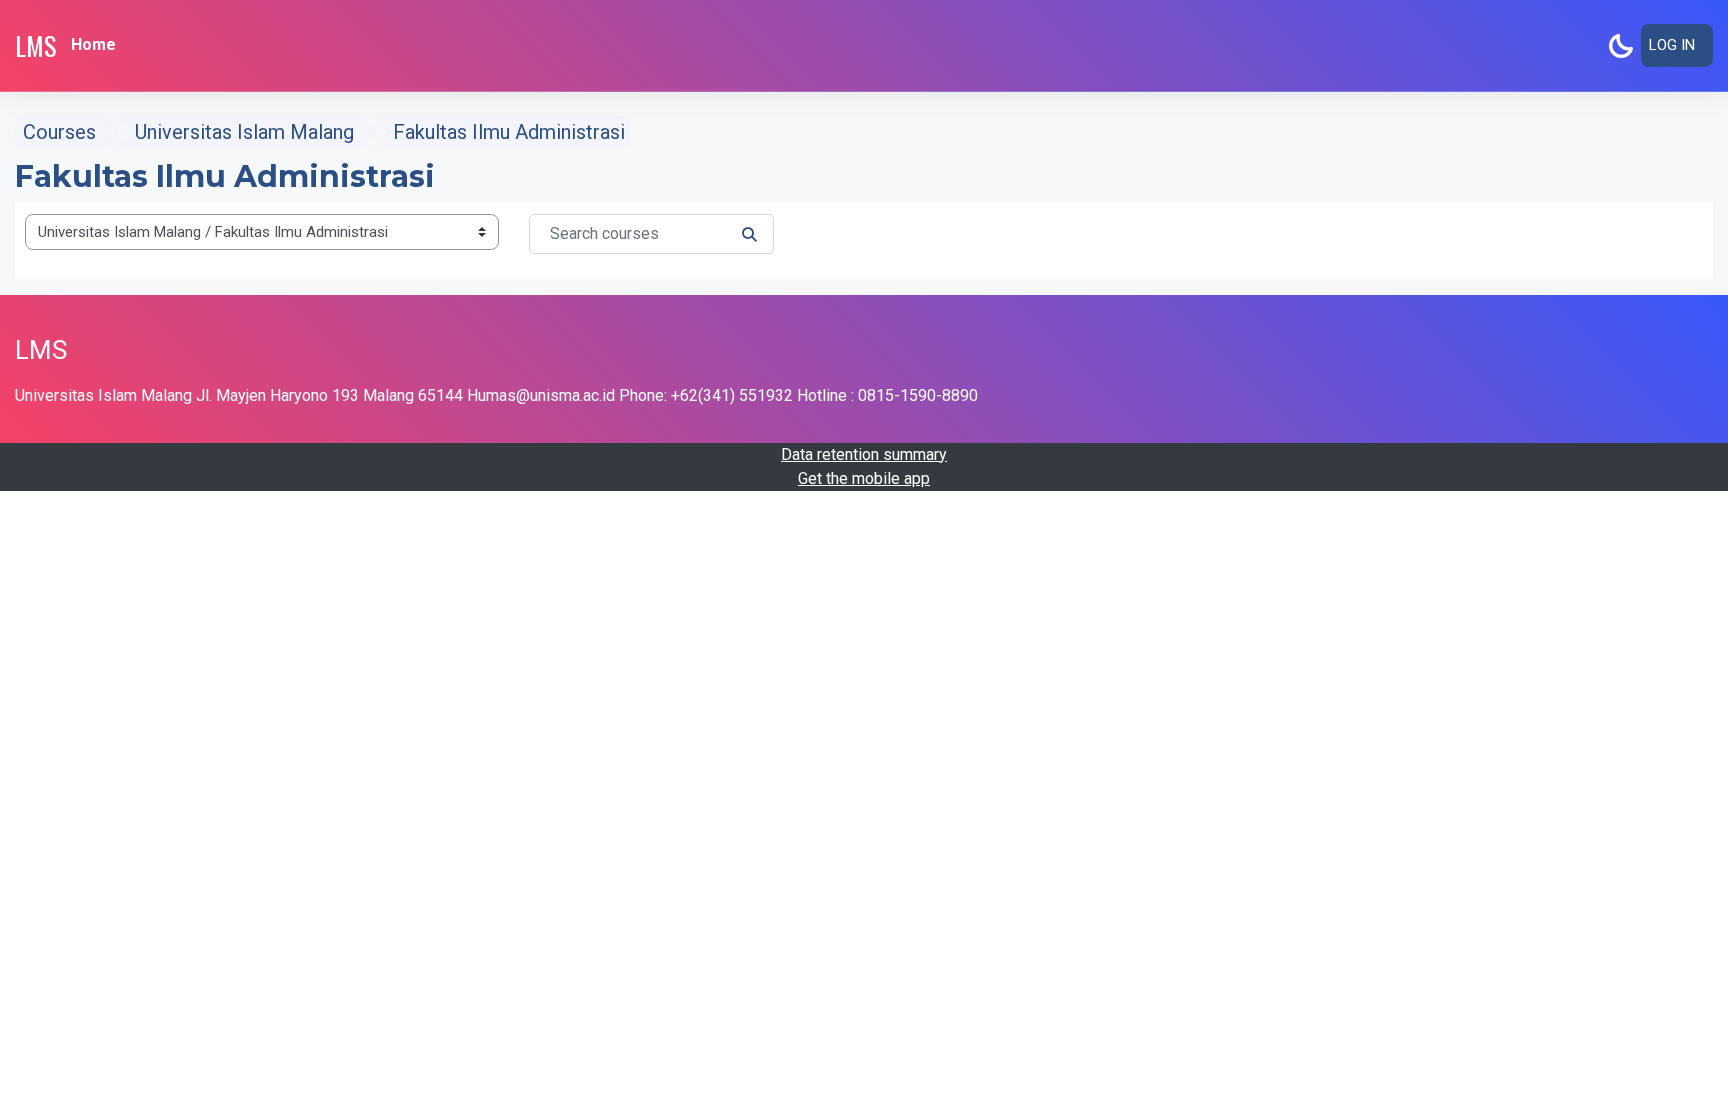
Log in (1672, 45)
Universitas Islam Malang (244, 132)
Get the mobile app (864, 478)
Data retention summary (864, 454)
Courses (59, 132)
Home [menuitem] (93, 44)
